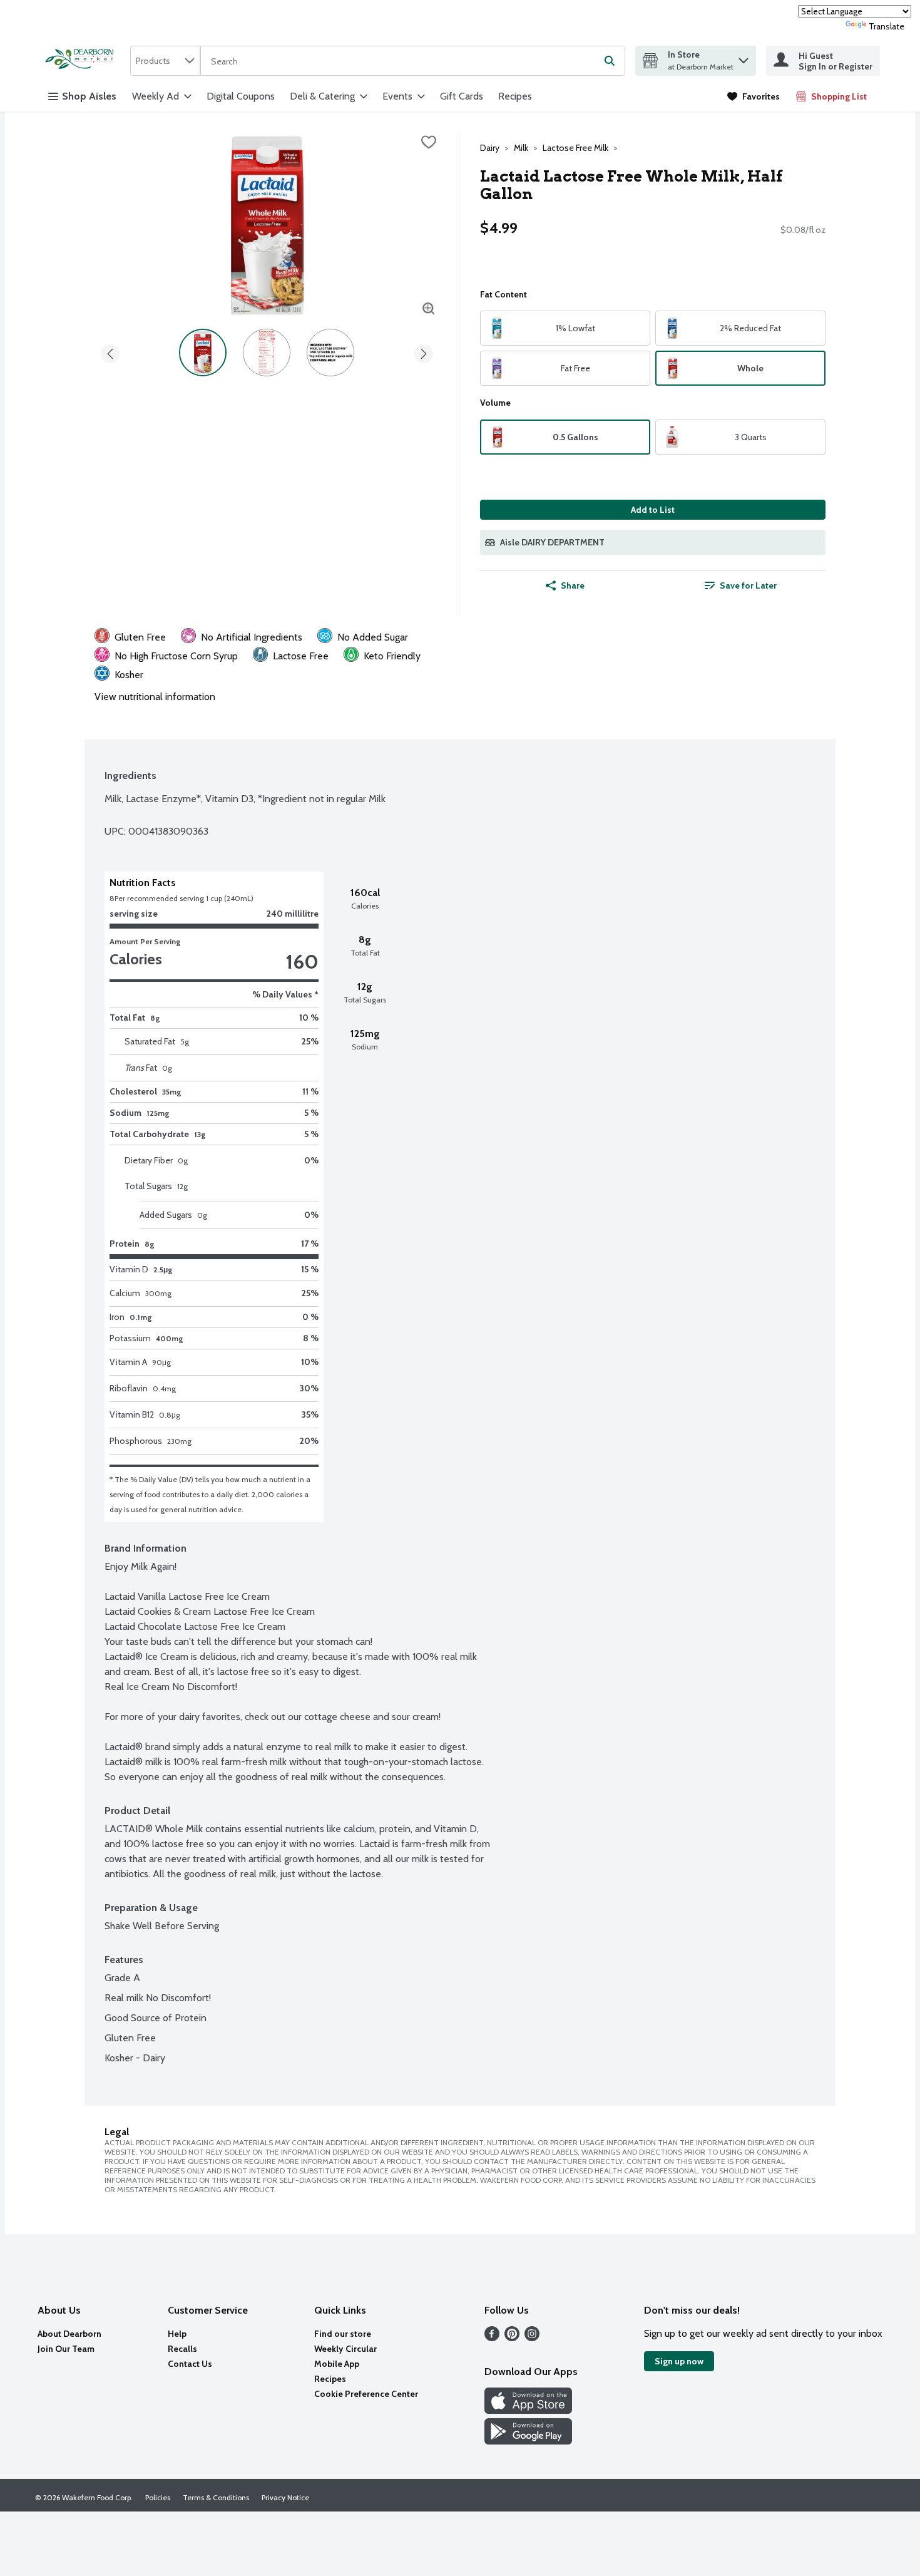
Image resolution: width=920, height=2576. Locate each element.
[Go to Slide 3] (330, 353)
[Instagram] (532, 2338)
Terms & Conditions (216, 2497)
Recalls (182, 2349)
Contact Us (190, 2364)
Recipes (515, 96)
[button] (744, 57)
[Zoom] (429, 309)
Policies (158, 2497)
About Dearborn (69, 2334)
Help (177, 2334)
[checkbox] (429, 142)
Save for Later (748, 585)
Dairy (490, 148)
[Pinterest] (512, 2338)
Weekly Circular (345, 2349)
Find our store (343, 2334)
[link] (754, 96)
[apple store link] (528, 2410)
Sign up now (679, 2361)
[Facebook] (492, 2338)
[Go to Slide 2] (267, 353)
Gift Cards (462, 96)
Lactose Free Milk (575, 148)
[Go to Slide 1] (203, 353)
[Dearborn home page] (83, 60)
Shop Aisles (89, 96)
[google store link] (528, 2441)
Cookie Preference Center (366, 2394)
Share (573, 585)
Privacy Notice (285, 2497)
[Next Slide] (424, 352)
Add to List (653, 510)
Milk (521, 148)
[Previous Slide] (110, 352)
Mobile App (337, 2364)
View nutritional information (155, 697)
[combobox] (165, 61)
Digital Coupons (241, 96)
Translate (887, 26)
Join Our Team (66, 2349)
